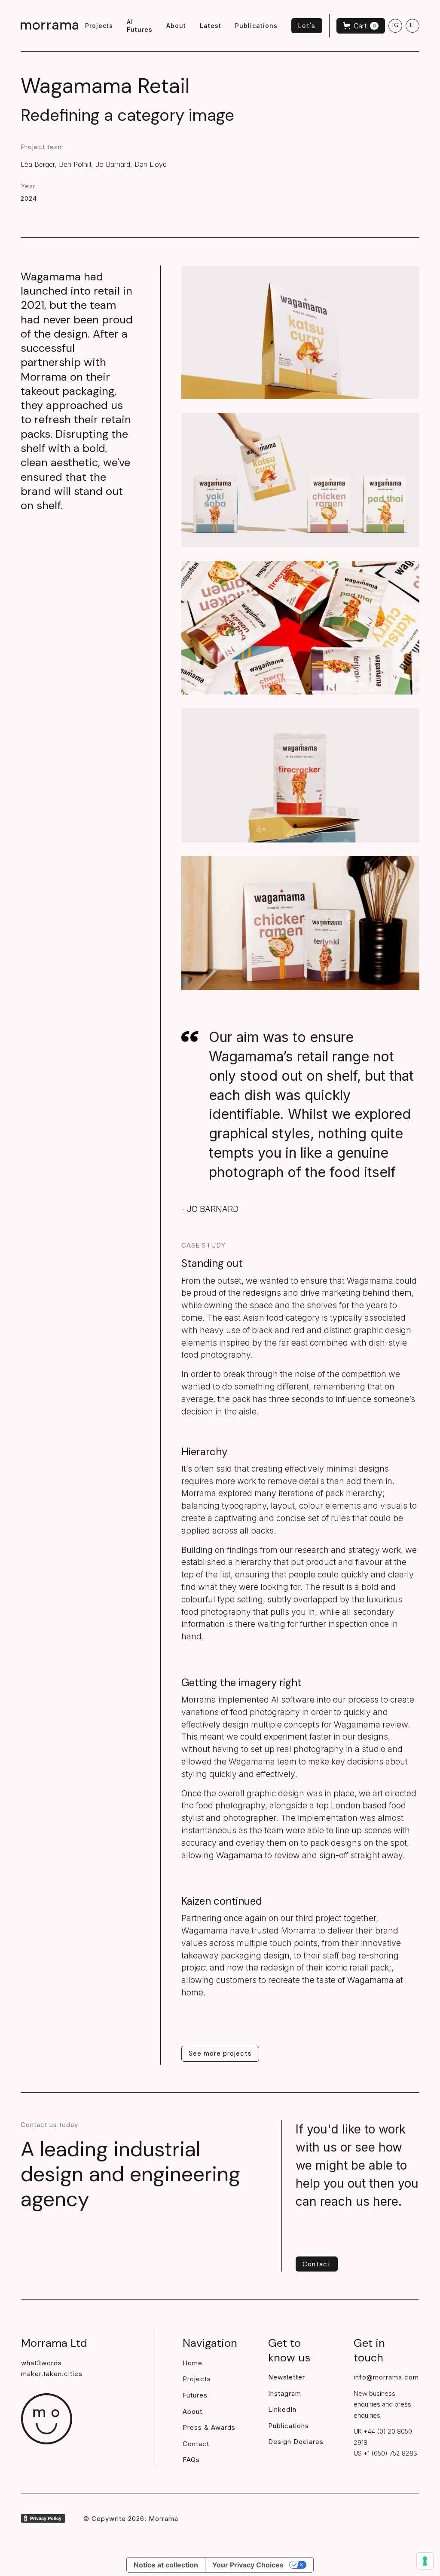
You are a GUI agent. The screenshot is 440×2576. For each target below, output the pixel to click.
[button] (361, 26)
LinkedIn (282, 2409)
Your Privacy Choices (248, 2565)
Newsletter (287, 2377)
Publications (289, 2426)
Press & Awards (209, 2427)
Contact (196, 2444)
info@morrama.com (386, 2377)
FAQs (191, 2460)
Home (192, 2363)
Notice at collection (166, 2565)
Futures (195, 2395)
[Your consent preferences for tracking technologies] (425, 2561)
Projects (197, 2379)
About (192, 2412)
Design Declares (296, 2442)
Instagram (285, 2393)
